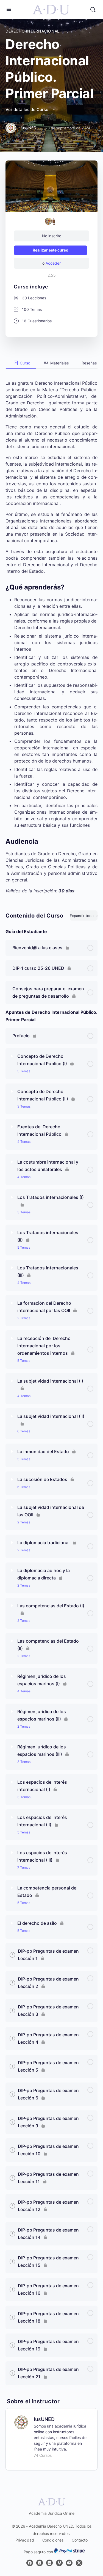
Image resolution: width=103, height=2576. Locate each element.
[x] (79, 2563)
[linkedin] (49, 2563)
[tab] (21, 363)
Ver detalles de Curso (27, 109)
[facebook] (30, 2563)
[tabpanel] (51, 631)
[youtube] (69, 2563)
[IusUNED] (21, 2422)
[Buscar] (93, 10)
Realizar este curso (51, 250)
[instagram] (40, 2563)
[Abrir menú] (9, 9)
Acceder (53, 263)
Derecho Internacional (33, 31)
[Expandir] (12, 1056)
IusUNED (44, 2419)
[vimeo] (59, 2563)
